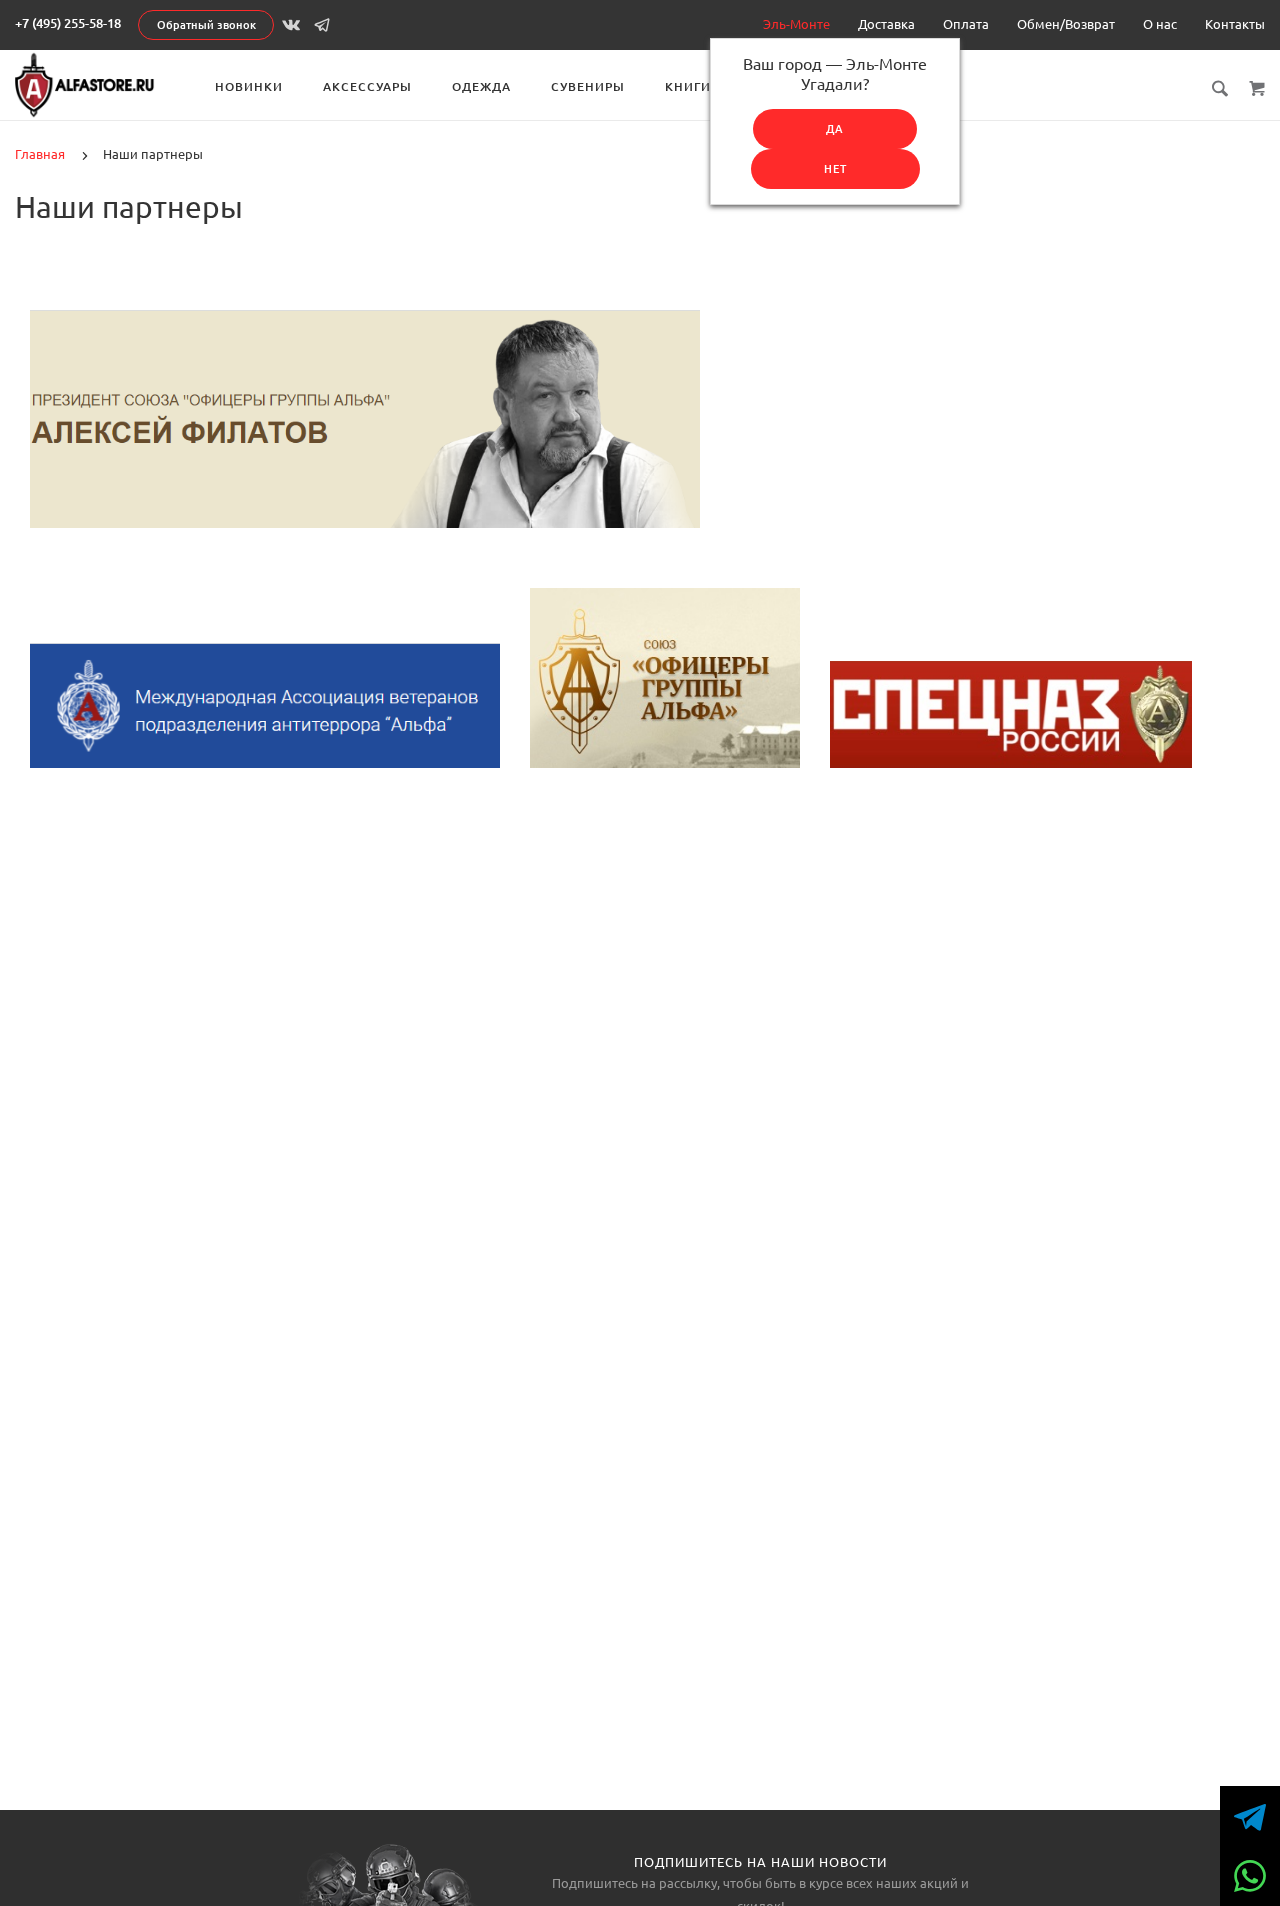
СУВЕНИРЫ (588, 86)
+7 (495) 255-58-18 (68, 23)
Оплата (966, 24)
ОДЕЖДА (481, 86)
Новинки (249, 86)
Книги (688, 86)
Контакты (1235, 24)
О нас (1160, 24)
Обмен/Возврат (1066, 24)
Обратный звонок (206, 25)
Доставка (886, 24)
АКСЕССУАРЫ (367, 86)
